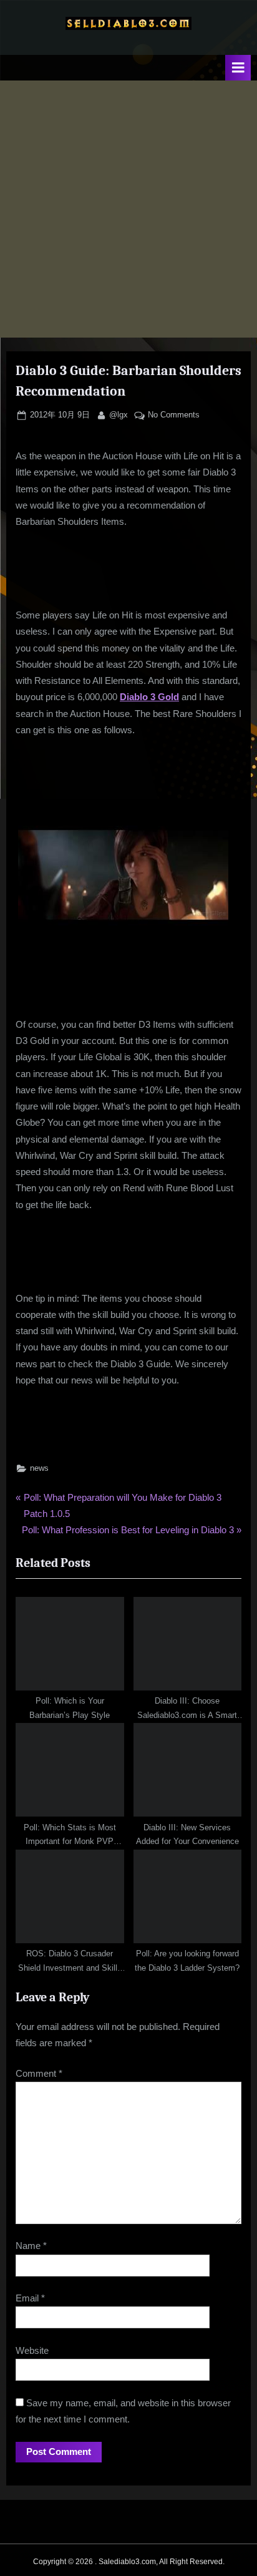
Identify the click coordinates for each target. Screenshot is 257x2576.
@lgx (119, 414)
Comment (39, 2073)
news (39, 1468)
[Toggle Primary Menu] (238, 68)
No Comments (174, 416)
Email (30, 2298)
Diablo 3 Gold (149, 697)
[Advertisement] (128, 209)
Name (31, 2246)
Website (32, 2350)
